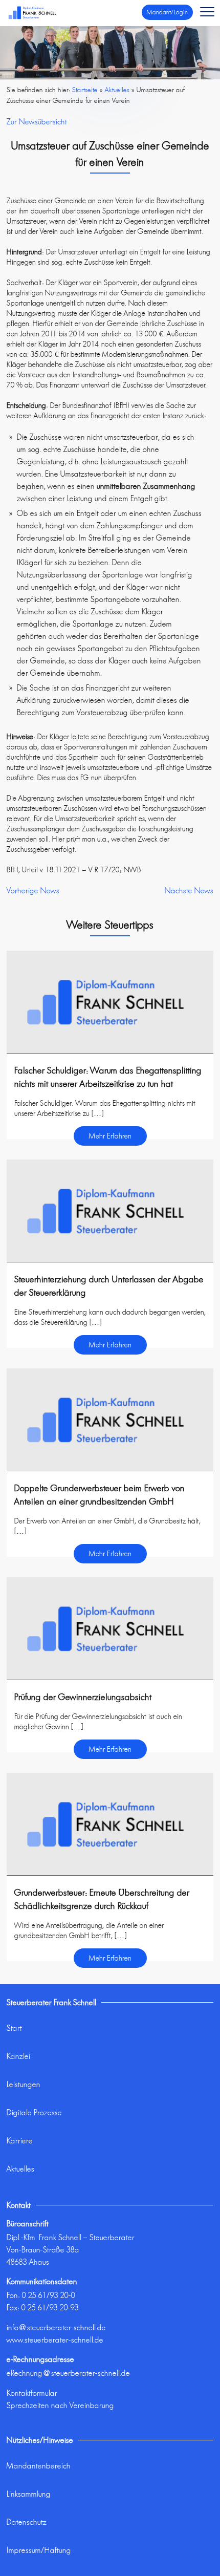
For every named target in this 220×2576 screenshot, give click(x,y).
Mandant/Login (167, 12)
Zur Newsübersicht (37, 122)
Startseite (85, 90)
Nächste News (189, 890)
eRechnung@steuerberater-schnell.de (68, 2373)
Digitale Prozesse (34, 2112)
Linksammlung (29, 2494)
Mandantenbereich (39, 2466)
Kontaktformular (32, 2393)
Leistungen (24, 2084)
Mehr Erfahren (110, 1136)
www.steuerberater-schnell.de (55, 2340)
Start (14, 2028)
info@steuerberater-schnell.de (56, 2327)
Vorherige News (33, 890)
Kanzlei (18, 2056)
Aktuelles (20, 2169)
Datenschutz (27, 2522)
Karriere (20, 2141)
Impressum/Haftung (39, 2550)
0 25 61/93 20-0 (49, 2295)
